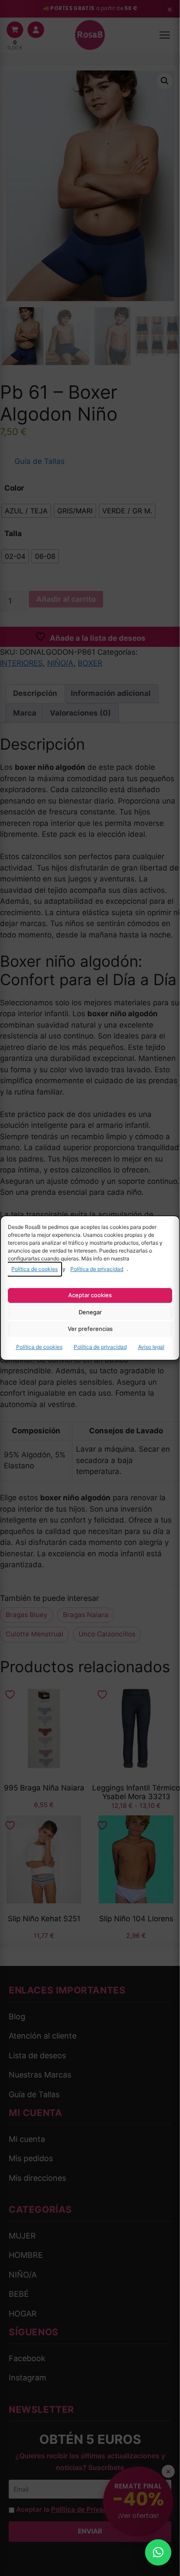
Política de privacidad (97, 1269)
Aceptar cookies (90, 1295)
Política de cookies (35, 1269)
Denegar (90, 1312)
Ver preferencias (90, 1329)
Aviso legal (151, 1347)
